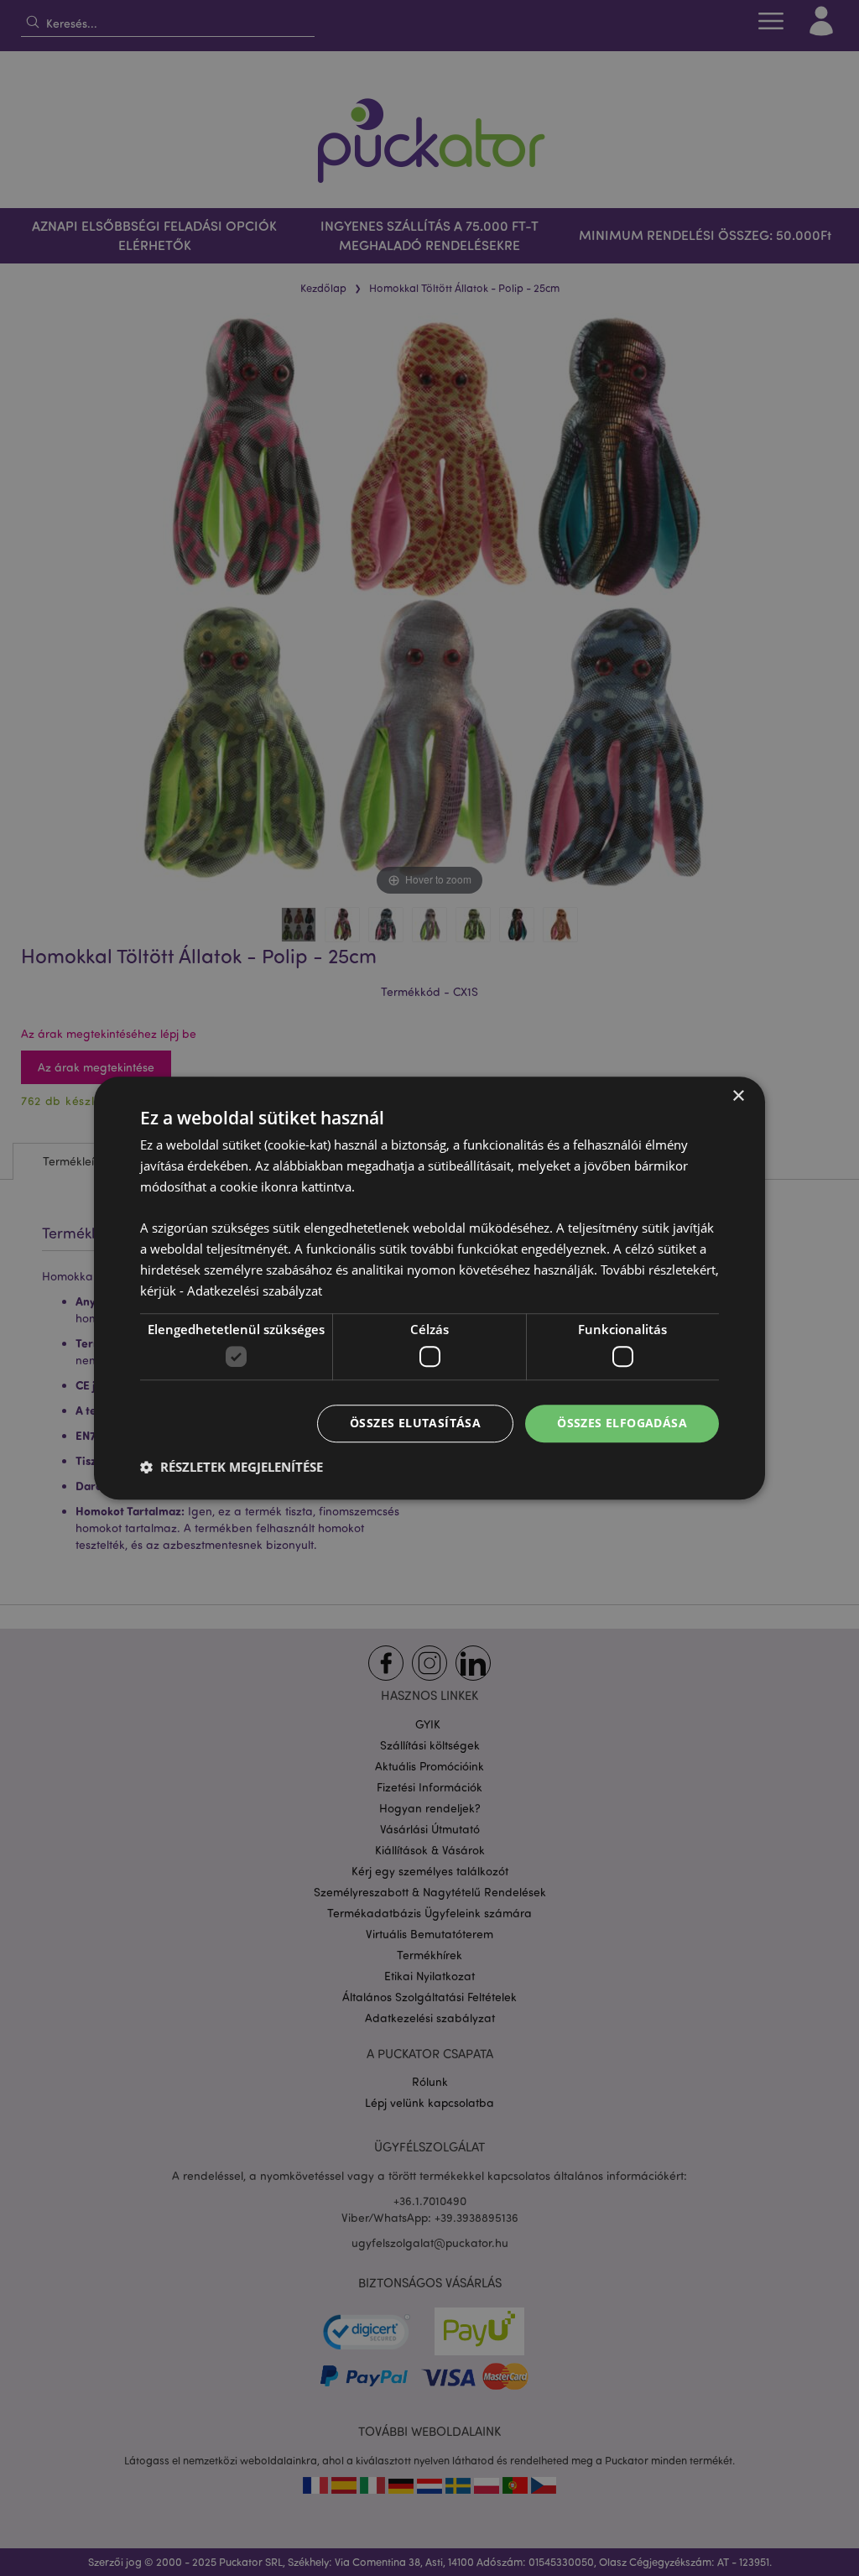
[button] (232, 1467)
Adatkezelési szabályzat (255, 1291)
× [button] (738, 1096)
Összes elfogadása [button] (622, 1423)
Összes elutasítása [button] (415, 1423)
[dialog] (429, 1288)
